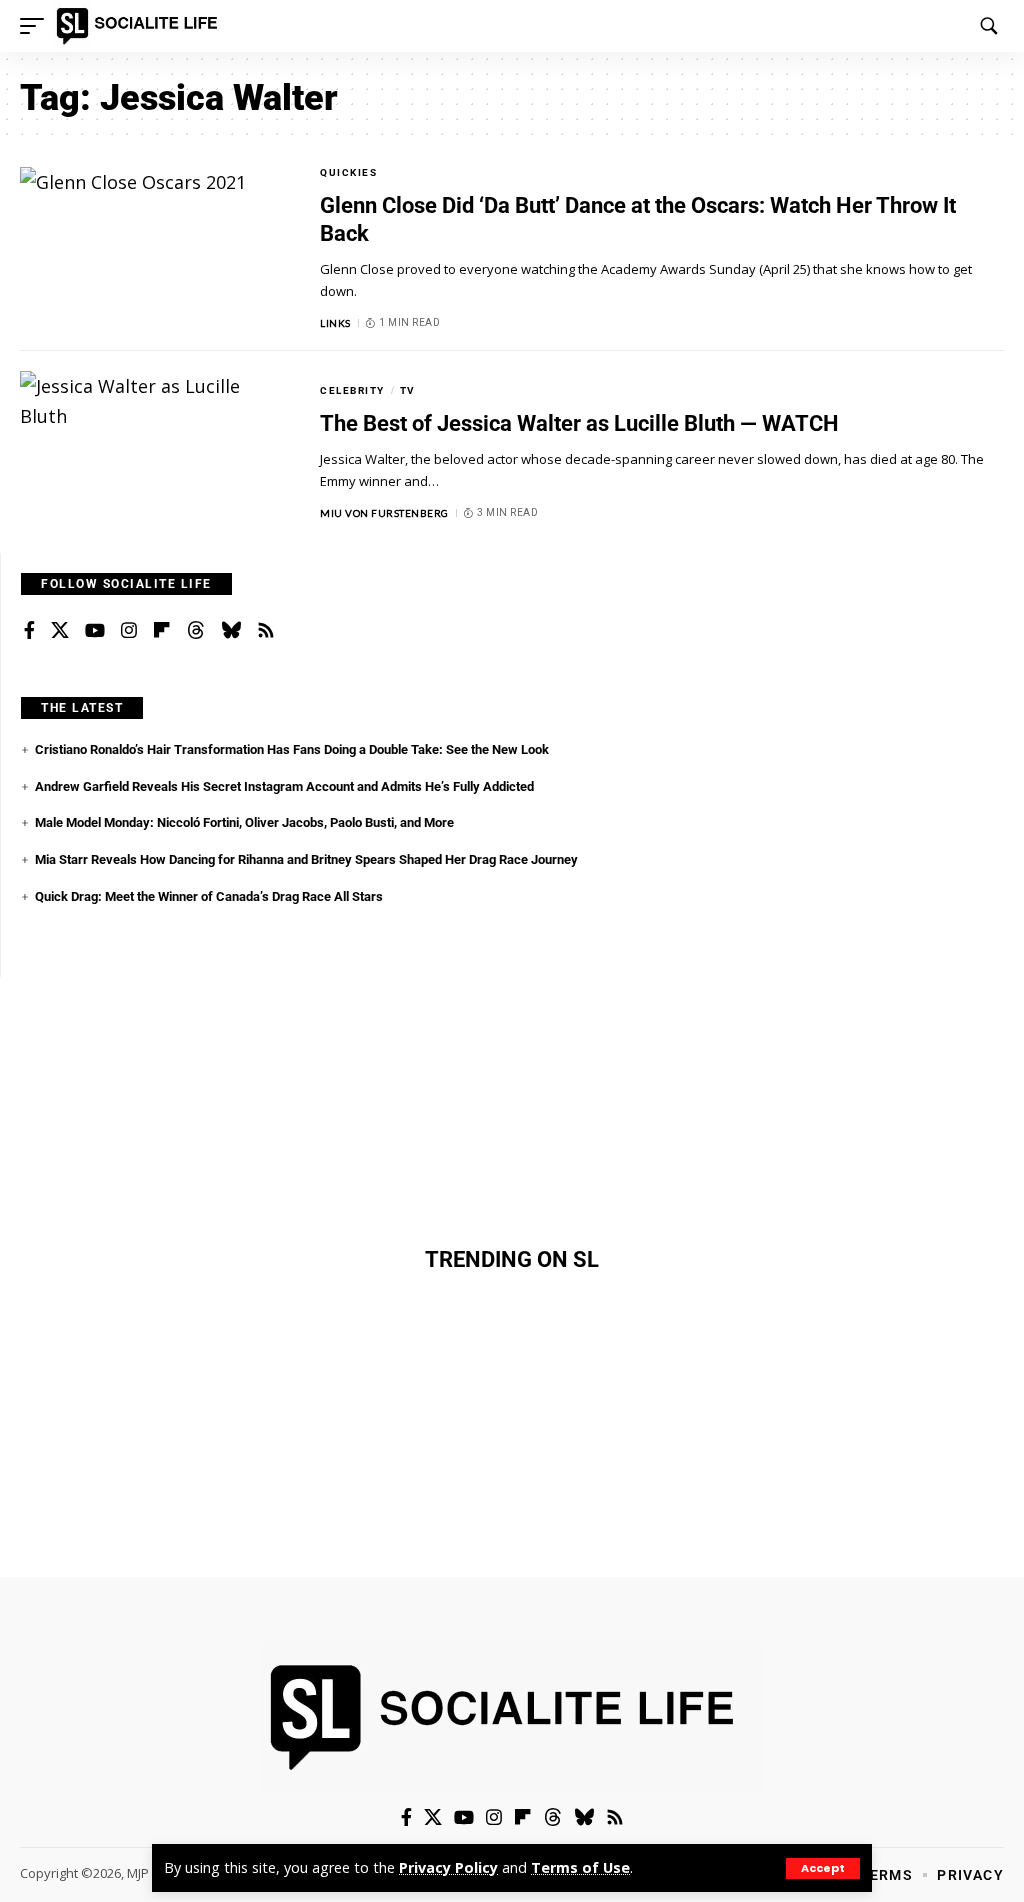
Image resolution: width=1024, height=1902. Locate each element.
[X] (60, 631)
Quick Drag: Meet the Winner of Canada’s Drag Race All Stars (209, 896)
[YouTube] (95, 631)
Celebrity (352, 390)
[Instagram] (129, 631)
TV (408, 390)
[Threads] (196, 631)
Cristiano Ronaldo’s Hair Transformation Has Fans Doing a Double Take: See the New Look (292, 749)
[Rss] (266, 631)
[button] (823, 1868)
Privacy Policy (448, 1867)
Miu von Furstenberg (384, 513)
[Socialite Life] (140, 26)
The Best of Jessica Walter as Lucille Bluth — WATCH (579, 423)
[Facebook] (29, 631)
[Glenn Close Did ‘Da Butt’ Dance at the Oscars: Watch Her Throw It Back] (155, 248)
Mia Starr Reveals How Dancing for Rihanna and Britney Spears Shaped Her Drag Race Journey (306, 859)
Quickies (348, 172)
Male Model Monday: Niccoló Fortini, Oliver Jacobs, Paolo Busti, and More (244, 822)
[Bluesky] (231, 631)
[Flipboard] (162, 631)
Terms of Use (580, 1867)
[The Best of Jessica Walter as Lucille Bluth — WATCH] (155, 452)
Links (335, 323)
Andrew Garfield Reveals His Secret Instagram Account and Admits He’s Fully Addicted (284, 786)
